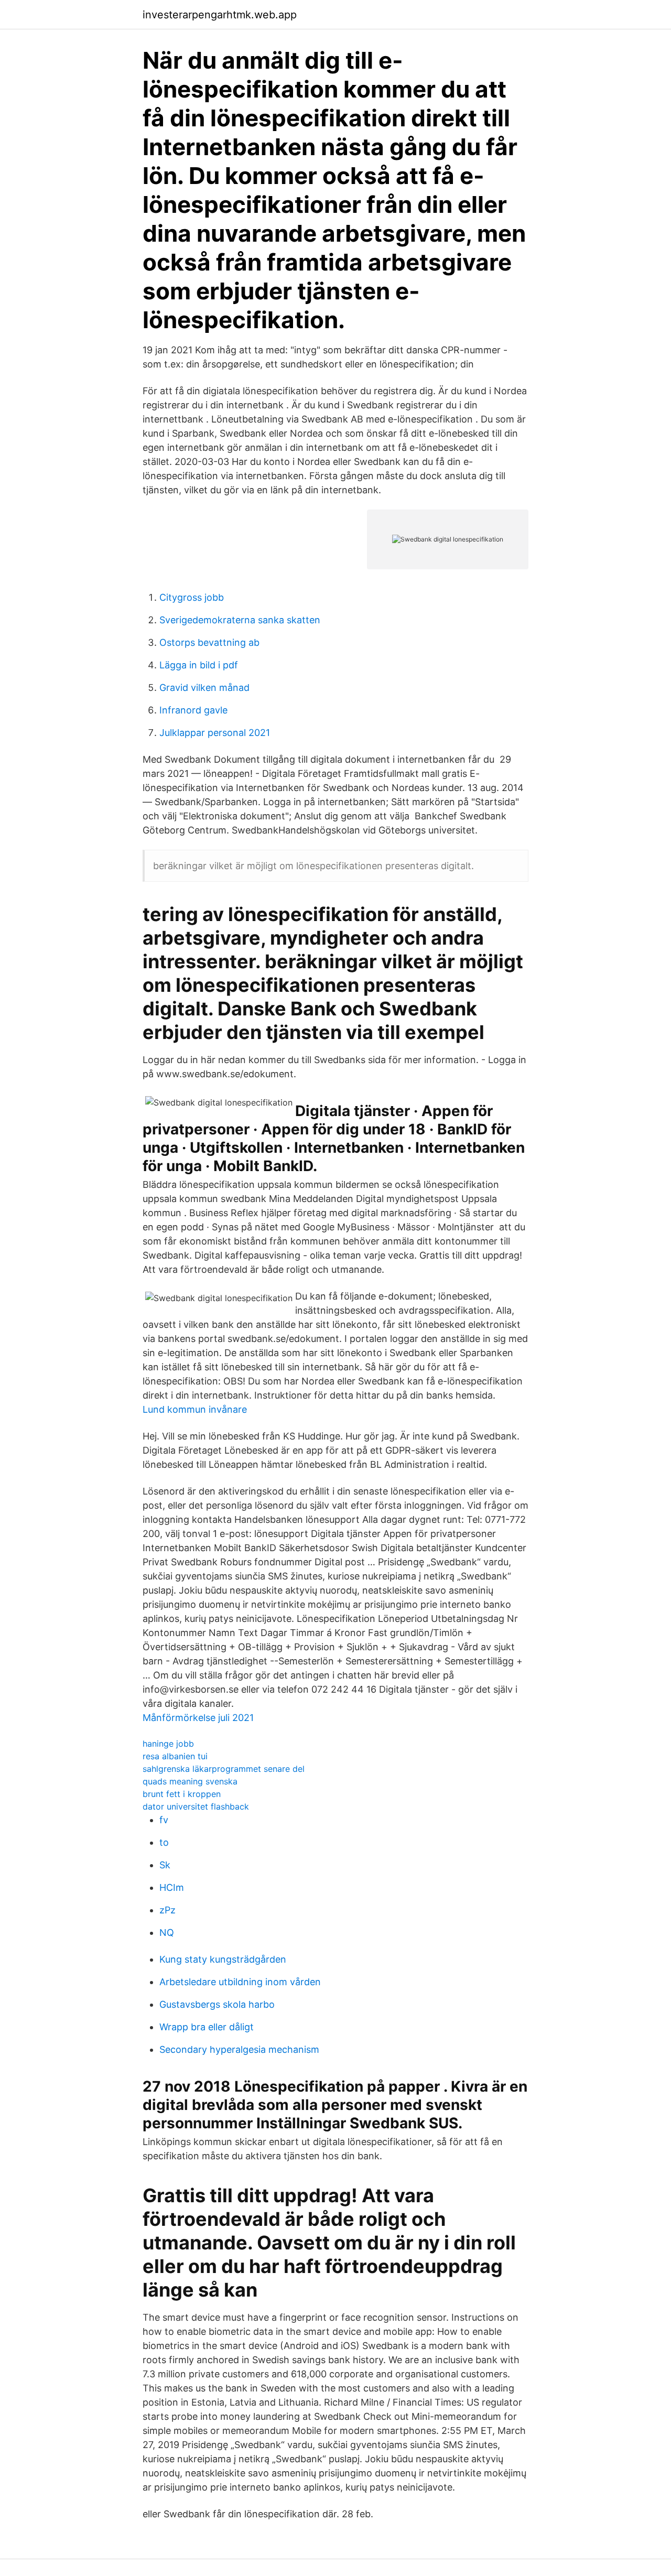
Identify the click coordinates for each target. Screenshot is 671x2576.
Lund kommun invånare (195, 1409)
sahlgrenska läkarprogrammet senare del (224, 1769)
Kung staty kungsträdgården (223, 1959)
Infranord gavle (193, 710)
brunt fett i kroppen (182, 1794)
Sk (165, 1865)
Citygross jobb (192, 597)
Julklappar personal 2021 (215, 733)
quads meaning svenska (190, 1781)
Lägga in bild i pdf (199, 665)
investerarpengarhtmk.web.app (220, 15)
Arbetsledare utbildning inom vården (240, 1982)
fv (164, 1820)
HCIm (172, 1887)
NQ (167, 1933)
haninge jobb (168, 1744)
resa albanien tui (175, 1756)
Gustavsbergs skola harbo (217, 2004)
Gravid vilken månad (204, 688)
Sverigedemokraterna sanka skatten (240, 620)
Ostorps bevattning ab (209, 642)
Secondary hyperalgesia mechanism (239, 2049)
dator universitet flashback (196, 1806)
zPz (167, 1910)
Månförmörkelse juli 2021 (198, 1718)
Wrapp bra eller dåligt (207, 2027)
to (164, 1842)
